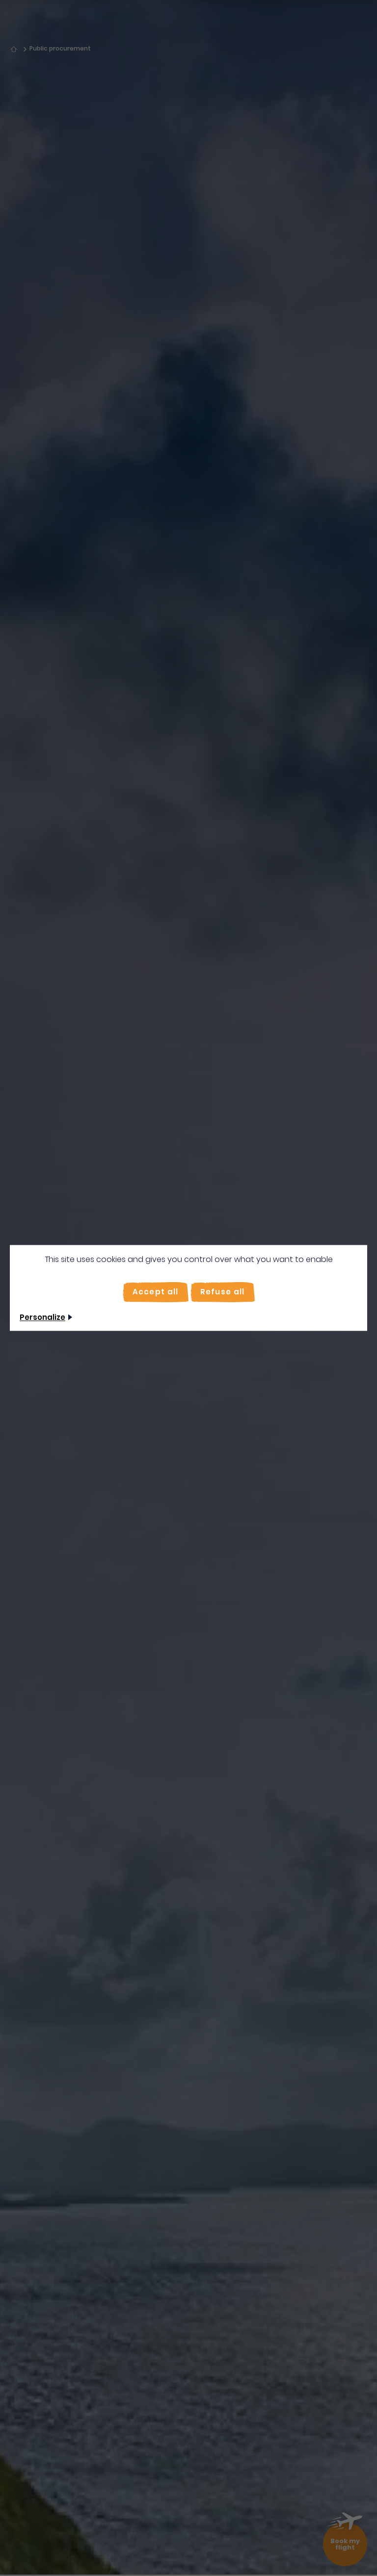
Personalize (42, 1318)
